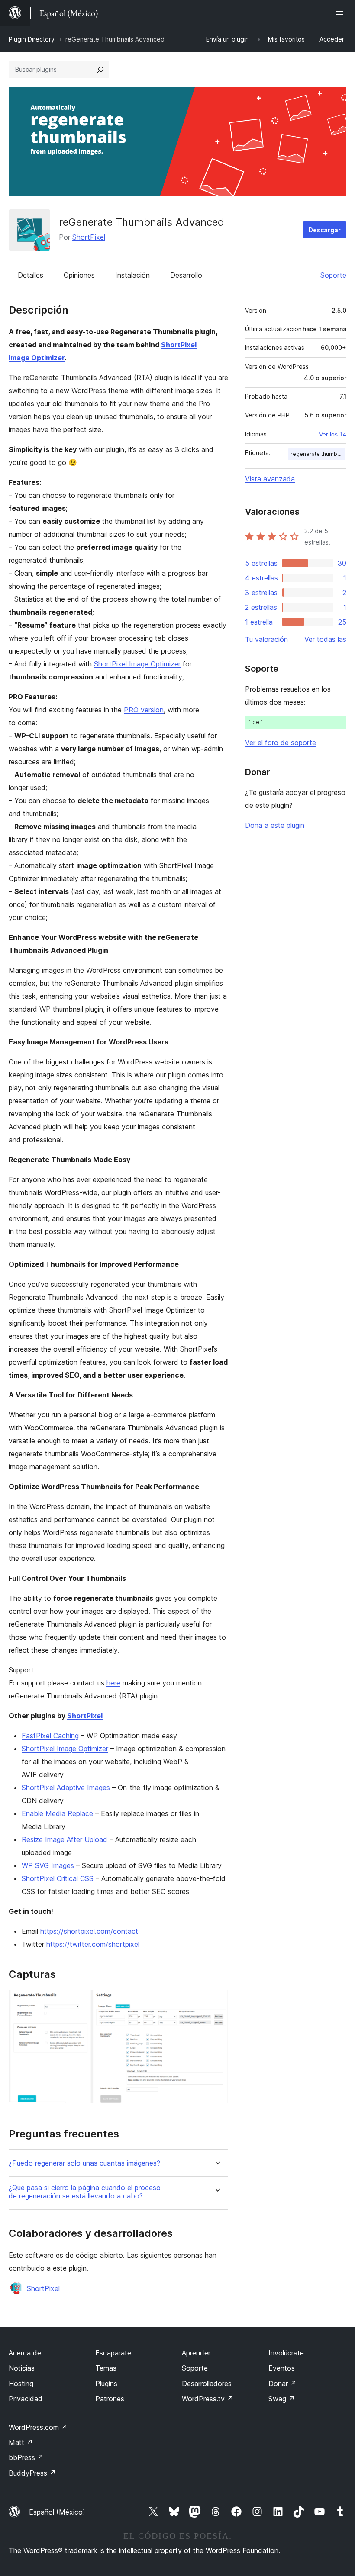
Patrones (110, 2399)
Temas (106, 2368)
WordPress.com (38, 2427)
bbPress (26, 2457)
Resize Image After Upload (65, 1839)
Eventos (282, 2368)
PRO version (144, 710)
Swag (282, 2399)
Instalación (132, 275)
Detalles (31, 275)
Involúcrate (286, 2353)
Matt (21, 2442)
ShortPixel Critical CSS (58, 1878)
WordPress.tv (208, 2399)
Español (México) (57, 2512)
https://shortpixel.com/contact (89, 1931)
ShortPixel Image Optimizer (137, 664)
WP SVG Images (48, 1865)
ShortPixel (89, 237)
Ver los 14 (333, 434)
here (113, 1683)
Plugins (106, 2384)
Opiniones (79, 275)
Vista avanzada (270, 479)
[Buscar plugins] (100, 70)
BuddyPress (32, 2473)
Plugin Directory (32, 39)
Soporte (333, 275)
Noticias (22, 2368)
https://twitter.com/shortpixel (93, 1944)
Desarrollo (186, 275)
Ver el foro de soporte (281, 743)
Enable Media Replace (57, 1813)
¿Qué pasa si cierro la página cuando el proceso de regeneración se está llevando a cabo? (85, 2192)
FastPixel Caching (50, 1736)
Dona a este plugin (275, 825)
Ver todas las (325, 639)
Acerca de (25, 2353)
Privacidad (26, 2399)
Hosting (21, 2384)
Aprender (196, 2353)
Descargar (325, 230)
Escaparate (113, 2353)
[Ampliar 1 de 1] (216, 2001)
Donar (282, 2384)
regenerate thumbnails (318, 454)
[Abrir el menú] (341, 13)
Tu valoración (266, 639)
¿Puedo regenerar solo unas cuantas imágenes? (84, 2163)
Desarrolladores (207, 2384)
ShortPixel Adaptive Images (66, 1788)
